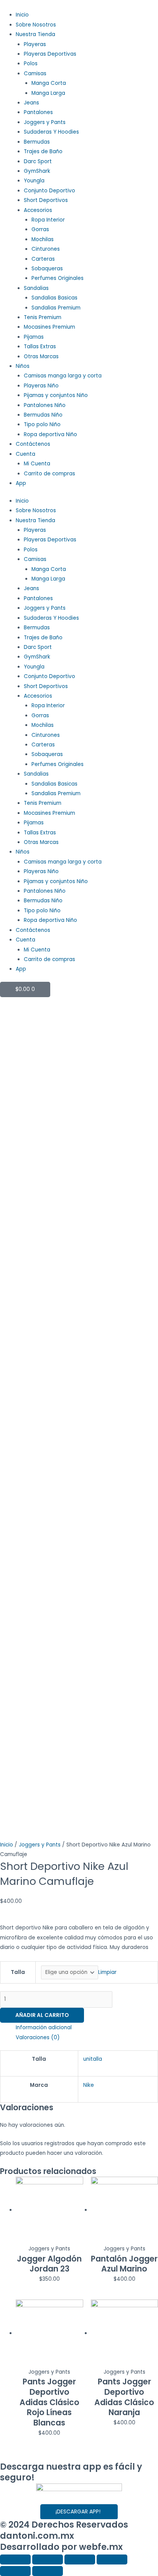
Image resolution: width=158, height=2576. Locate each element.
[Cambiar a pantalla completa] (80, 2559)
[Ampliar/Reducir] (112, 2559)
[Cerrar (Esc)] (15, 2559)
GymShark (37, 171)
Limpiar (107, 1972)
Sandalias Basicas (54, 298)
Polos (31, 64)
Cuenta (26, 454)
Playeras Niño (41, 386)
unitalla (93, 2059)
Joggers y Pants (45, 122)
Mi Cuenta (37, 464)
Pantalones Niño (45, 405)
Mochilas (43, 239)
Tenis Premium (43, 317)
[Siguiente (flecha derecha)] (48, 2571)
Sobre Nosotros (36, 25)
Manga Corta (49, 83)
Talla (18, 1972)
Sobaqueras (47, 269)
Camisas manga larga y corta (63, 376)
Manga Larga (48, 93)
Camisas (35, 74)
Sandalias (36, 288)
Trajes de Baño (43, 151)
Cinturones (46, 249)
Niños (23, 366)
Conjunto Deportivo (49, 191)
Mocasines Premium (49, 327)
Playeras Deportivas (50, 54)
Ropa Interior (48, 220)
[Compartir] (48, 2559)
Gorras (40, 229)
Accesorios (38, 210)
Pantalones (38, 112)
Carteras (43, 259)
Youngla (34, 181)
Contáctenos (33, 444)
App (21, 483)
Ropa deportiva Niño (50, 434)
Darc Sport (38, 161)
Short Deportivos (46, 200)
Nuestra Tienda (35, 34)
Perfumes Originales (58, 278)
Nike (89, 2085)
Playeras (35, 44)
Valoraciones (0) (38, 2037)
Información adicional (44, 2028)
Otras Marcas (41, 357)
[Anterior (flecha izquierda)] (15, 2571)
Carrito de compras (49, 474)
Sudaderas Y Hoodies (51, 132)
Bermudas (37, 142)
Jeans (31, 103)
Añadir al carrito (42, 2015)
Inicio (22, 15)
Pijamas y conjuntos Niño (56, 395)
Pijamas (34, 337)
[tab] (87, 2028)
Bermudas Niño (43, 415)
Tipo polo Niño (42, 424)
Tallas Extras (40, 347)
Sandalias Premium (56, 308)
